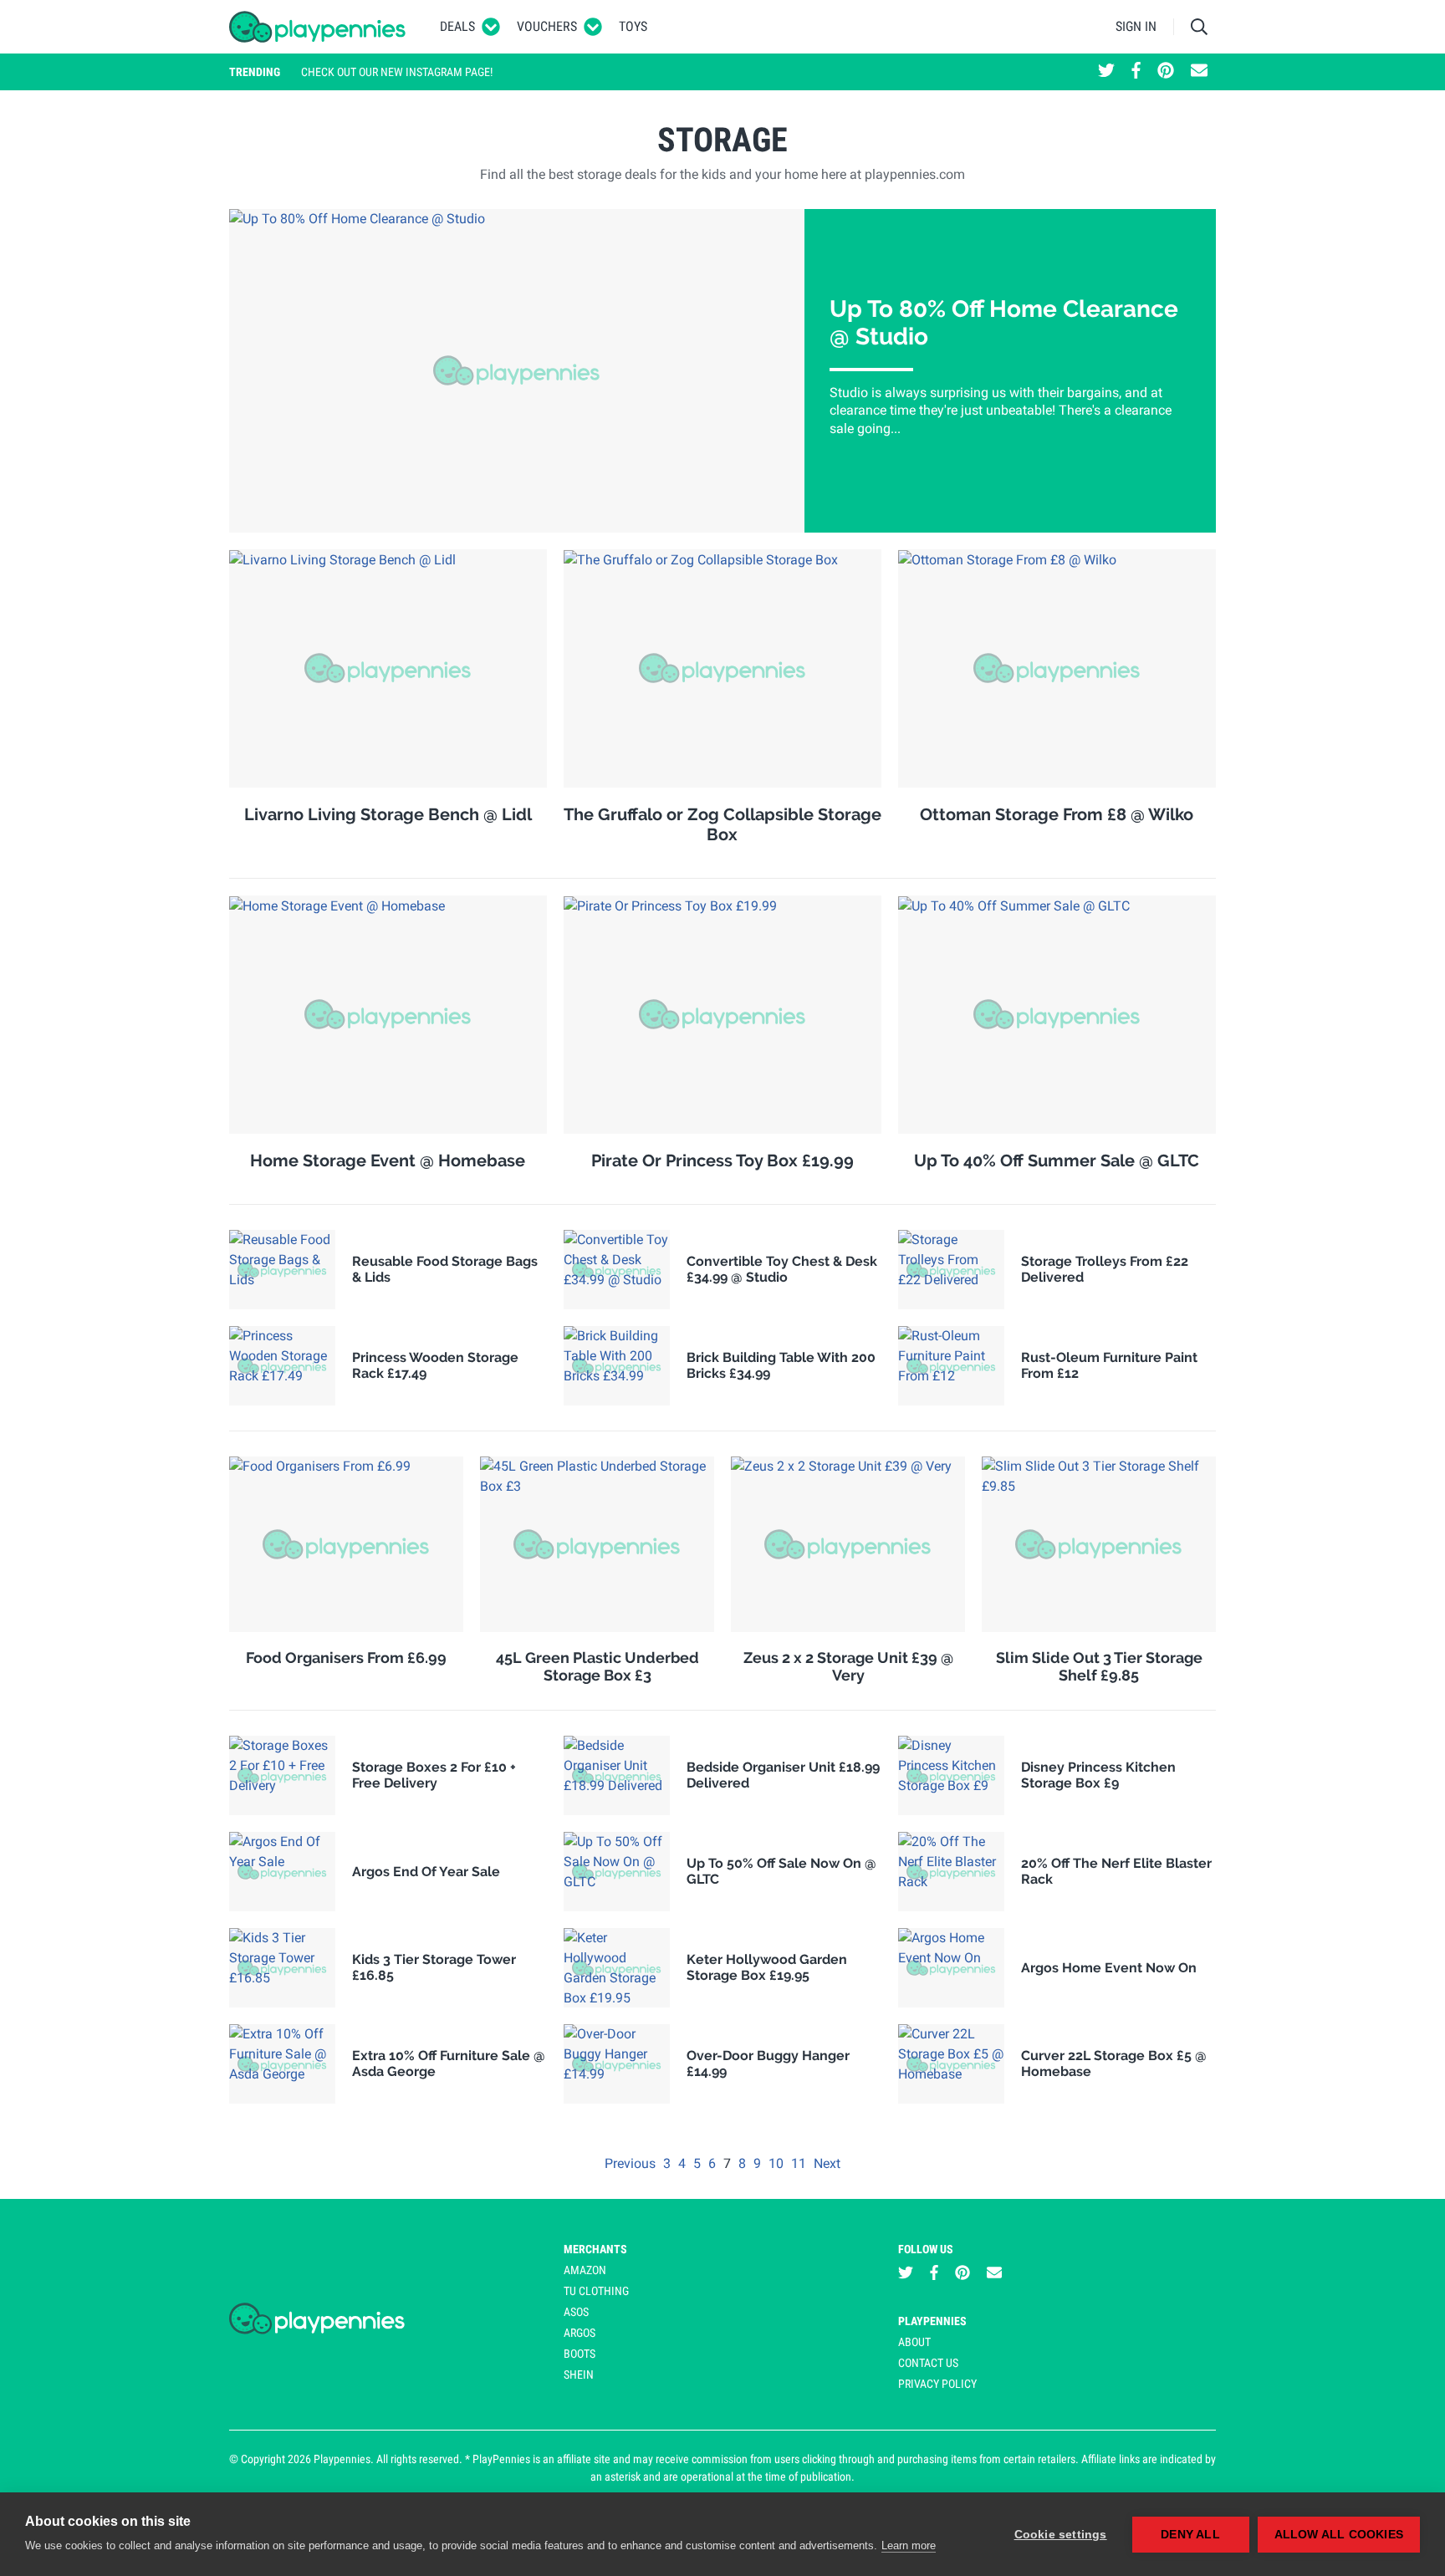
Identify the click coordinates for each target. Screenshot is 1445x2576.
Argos (580, 2333)
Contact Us (928, 2363)
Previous (632, 2163)
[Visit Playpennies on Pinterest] (1166, 72)
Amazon (585, 2270)
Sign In (1136, 26)
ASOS (576, 2312)
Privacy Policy (937, 2384)
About (914, 2342)
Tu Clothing (596, 2291)
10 (778, 2163)
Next (827, 2163)
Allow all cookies (1339, 2535)
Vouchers (547, 26)
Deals (457, 26)
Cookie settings (1061, 2535)
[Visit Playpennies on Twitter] (1106, 72)
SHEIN (579, 2375)
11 (800, 2163)
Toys (633, 26)
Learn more (909, 2545)
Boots (580, 2354)
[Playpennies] (318, 27)
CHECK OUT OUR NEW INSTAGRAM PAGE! (397, 72)
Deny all (1190, 2535)
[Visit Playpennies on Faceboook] (1136, 72)
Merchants (595, 2249)
